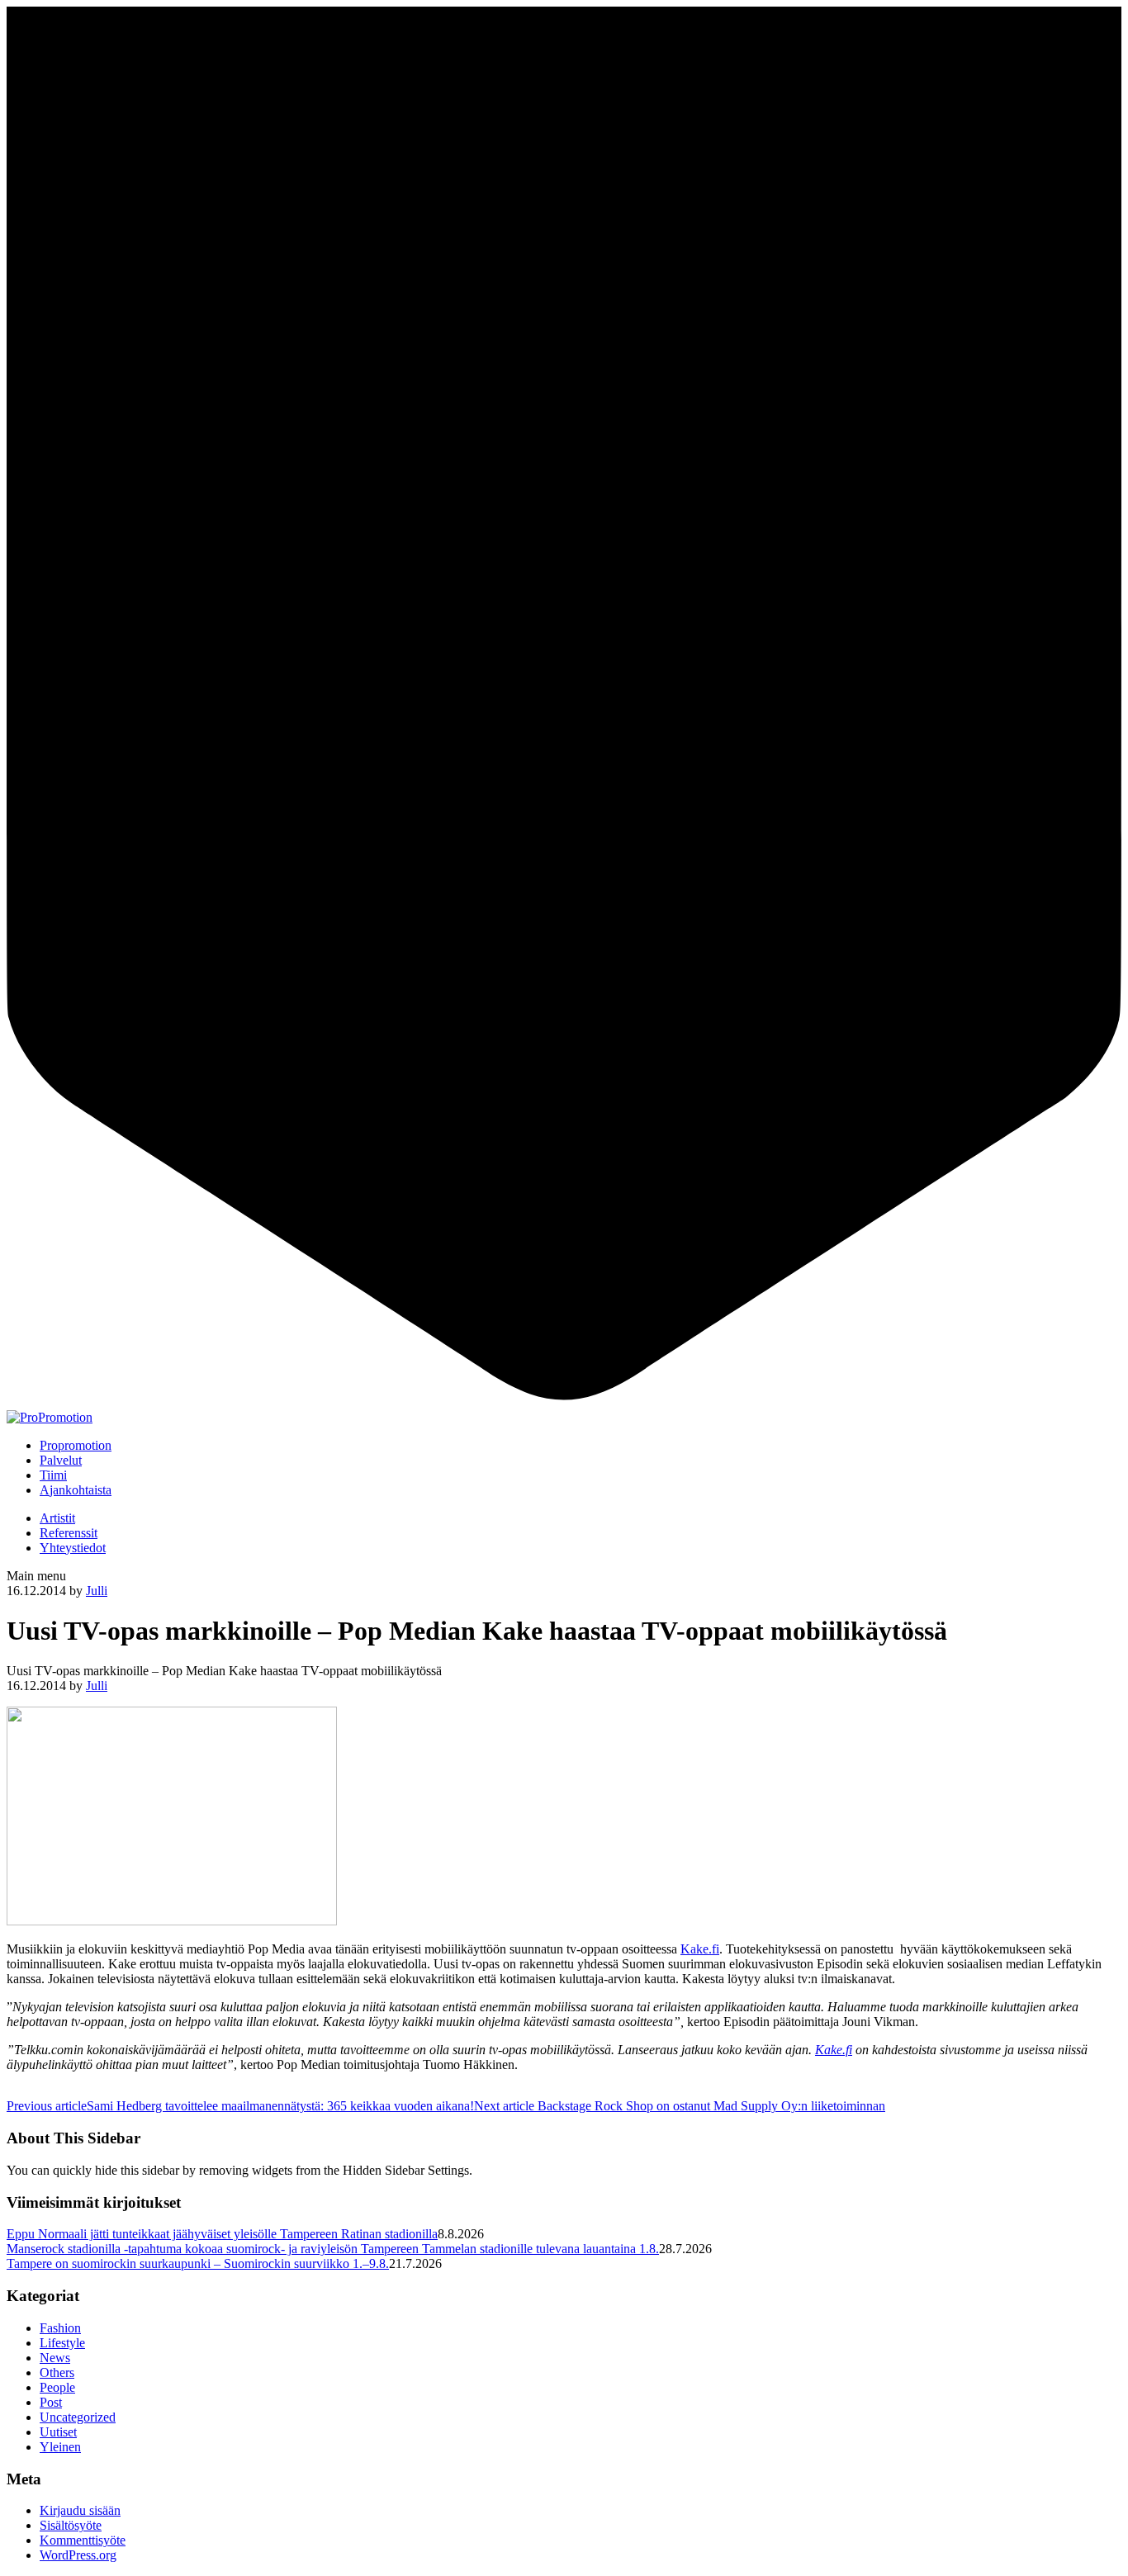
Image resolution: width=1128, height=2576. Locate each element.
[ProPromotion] (50, 1417)
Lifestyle (62, 2343)
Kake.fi (700, 1949)
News (55, 2358)
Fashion (60, 2328)
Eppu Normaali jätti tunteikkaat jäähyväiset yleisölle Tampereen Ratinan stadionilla (222, 2234)
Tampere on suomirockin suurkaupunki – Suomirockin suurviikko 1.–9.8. (198, 2263)
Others (57, 2372)
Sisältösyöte (71, 2525)
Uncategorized (78, 2417)
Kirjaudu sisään (80, 2510)
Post (51, 2402)
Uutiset (58, 2432)
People (57, 2387)
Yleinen (60, 2447)
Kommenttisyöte (83, 2540)
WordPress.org (78, 2555)
